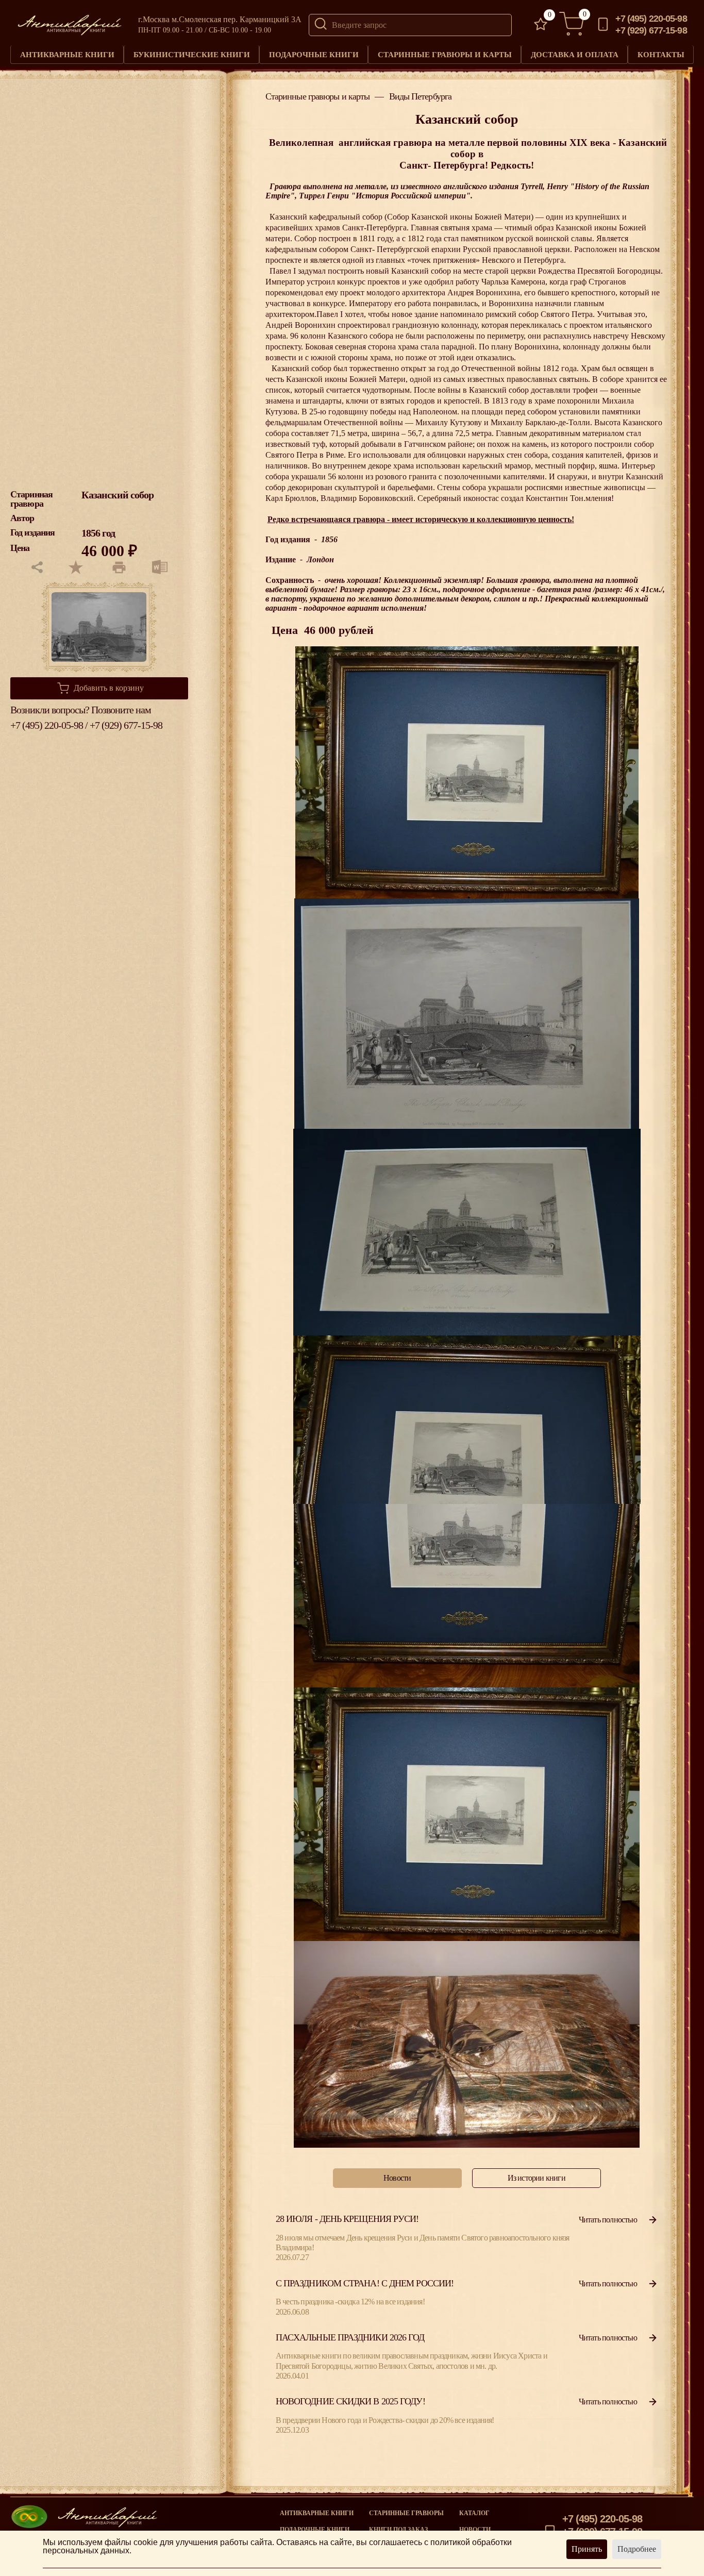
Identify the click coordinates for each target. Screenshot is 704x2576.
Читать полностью (608, 2220)
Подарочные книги (314, 54)
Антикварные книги (67, 54)
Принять (587, 2549)
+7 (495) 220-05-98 (651, 19)
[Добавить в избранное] (75, 568)
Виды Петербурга (421, 97)
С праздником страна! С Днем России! (365, 2283)
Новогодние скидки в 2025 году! (350, 2401)
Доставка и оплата (575, 54)
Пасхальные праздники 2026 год (350, 2337)
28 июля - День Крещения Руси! (347, 2219)
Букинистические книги (192, 54)
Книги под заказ (398, 2530)
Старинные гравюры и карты (445, 54)
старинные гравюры (406, 2513)
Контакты (661, 54)
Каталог (474, 2513)
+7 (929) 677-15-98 (651, 31)
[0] (541, 25)
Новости (475, 2530)
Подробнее (637, 2549)
